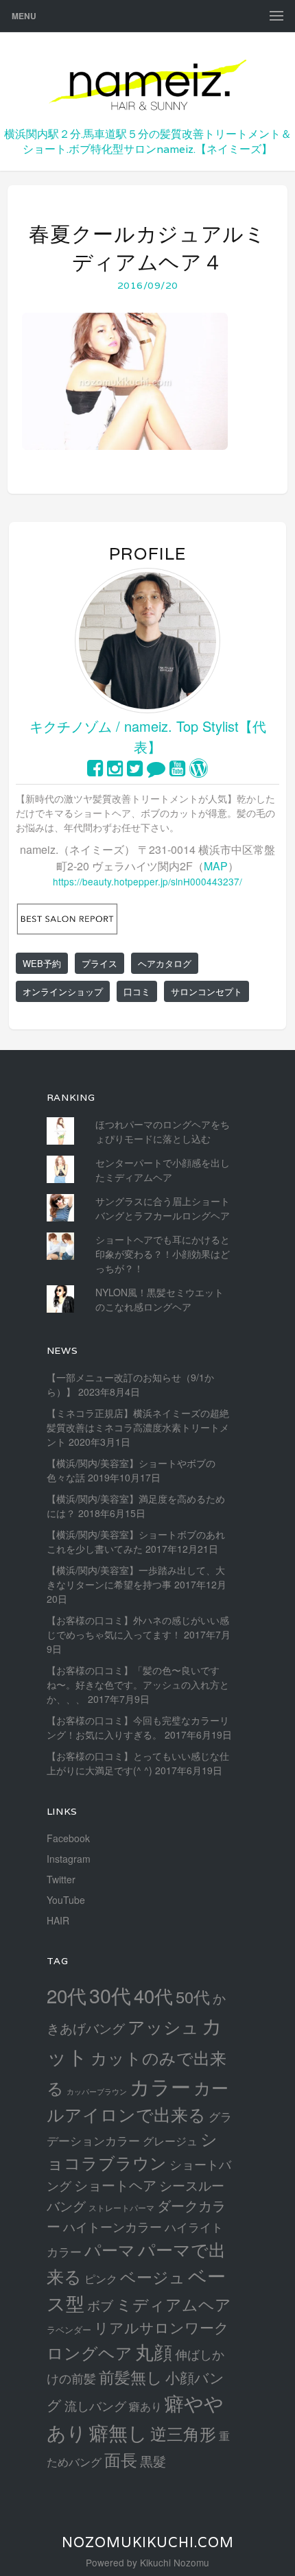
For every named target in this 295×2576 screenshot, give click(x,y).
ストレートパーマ (121, 2208)
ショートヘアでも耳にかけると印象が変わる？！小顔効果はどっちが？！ (163, 1254)
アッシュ (163, 2026)
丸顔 (154, 2351)
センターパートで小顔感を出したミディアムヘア (163, 1170)
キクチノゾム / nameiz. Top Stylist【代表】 (148, 736)
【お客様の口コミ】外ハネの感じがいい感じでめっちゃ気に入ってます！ (138, 1627)
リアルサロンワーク (162, 2327)
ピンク (101, 2278)
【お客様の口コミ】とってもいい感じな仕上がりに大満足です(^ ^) (138, 1763)
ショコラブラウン (132, 2150)
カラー (160, 2086)
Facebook (68, 1838)
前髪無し (131, 2377)
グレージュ (170, 2140)
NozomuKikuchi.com (148, 2542)
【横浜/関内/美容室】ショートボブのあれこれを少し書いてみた (136, 1541)
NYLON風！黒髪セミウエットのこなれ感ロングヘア (160, 1299)
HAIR (58, 1920)
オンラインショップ (63, 991)
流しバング (95, 2405)
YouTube (66, 1900)
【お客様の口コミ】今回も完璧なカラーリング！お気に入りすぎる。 (138, 1727)
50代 (193, 1996)
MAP (216, 866)
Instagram (69, 1859)
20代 (67, 1995)
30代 (110, 1995)
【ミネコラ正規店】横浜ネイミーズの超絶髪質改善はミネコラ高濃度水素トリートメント (138, 1427)
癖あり (145, 2406)
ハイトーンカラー (113, 2226)
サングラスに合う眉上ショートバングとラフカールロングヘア (163, 1208)
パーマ (110, 2249)
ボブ (100, 2305)
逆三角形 (183, 2433)
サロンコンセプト (206, 991)
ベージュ (153, 2276)
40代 (153, 1995)
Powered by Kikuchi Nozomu (147, 2562)
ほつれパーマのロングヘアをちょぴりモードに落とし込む (163, 1131)
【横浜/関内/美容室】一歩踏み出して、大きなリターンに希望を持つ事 (136, 1577)
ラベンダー (69, 2329)
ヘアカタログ (165, 963)
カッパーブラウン (97, 2091)
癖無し (118, 2432)
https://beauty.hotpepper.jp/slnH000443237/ (147, 881)
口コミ (137, 991)
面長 (121, 2459)
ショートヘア (115, 2185)
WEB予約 (42, 963)
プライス (99, 963)
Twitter (61, 1879)
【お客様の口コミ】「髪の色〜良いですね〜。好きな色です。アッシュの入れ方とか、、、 (138, 1684)
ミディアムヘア (174, 2304)
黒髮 (153, 2460)
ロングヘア (90, 2352)
